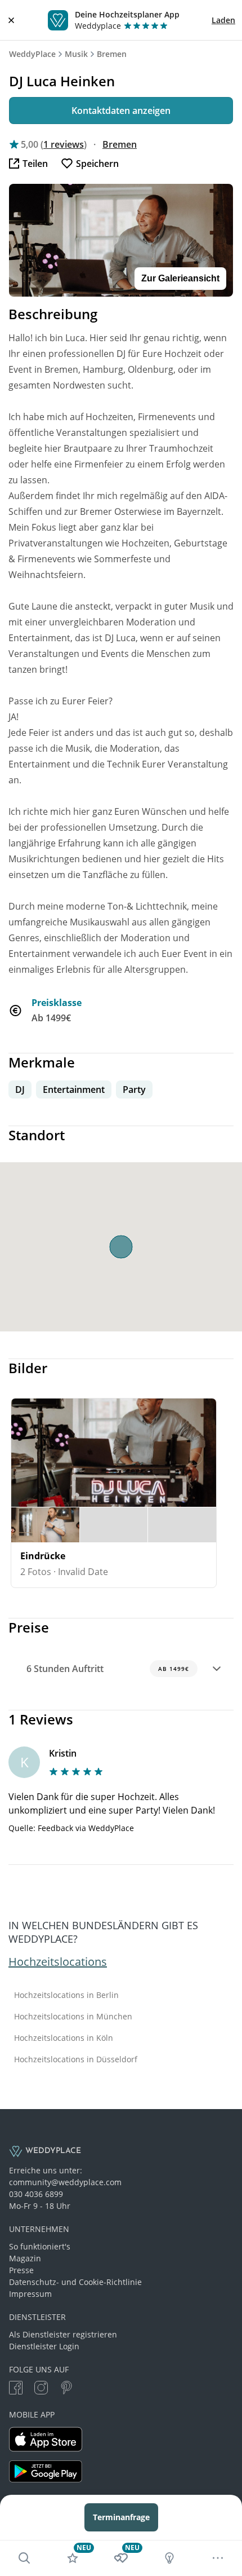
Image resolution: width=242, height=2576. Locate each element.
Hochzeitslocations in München (73, 2017)
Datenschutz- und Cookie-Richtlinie (75, 2282)
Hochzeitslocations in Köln (64, 2038)
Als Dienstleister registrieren (63, 2334)
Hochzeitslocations (58, 1962)
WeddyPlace (32, 54)
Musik (76, 54)
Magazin (25, 2258)
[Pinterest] (66, 2389)
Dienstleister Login (44, 2346)
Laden (223, 20)
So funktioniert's (40, 2246)
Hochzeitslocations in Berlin (66, 1995)
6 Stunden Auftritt (108, 1669)
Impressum (30, 2294)
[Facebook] (16, 2389)
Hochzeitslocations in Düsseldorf (76, 2059)
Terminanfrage (121, 2517)
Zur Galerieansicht (180, 278)
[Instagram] (41, 2389)
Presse (21, 2270)
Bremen (112, 54)
